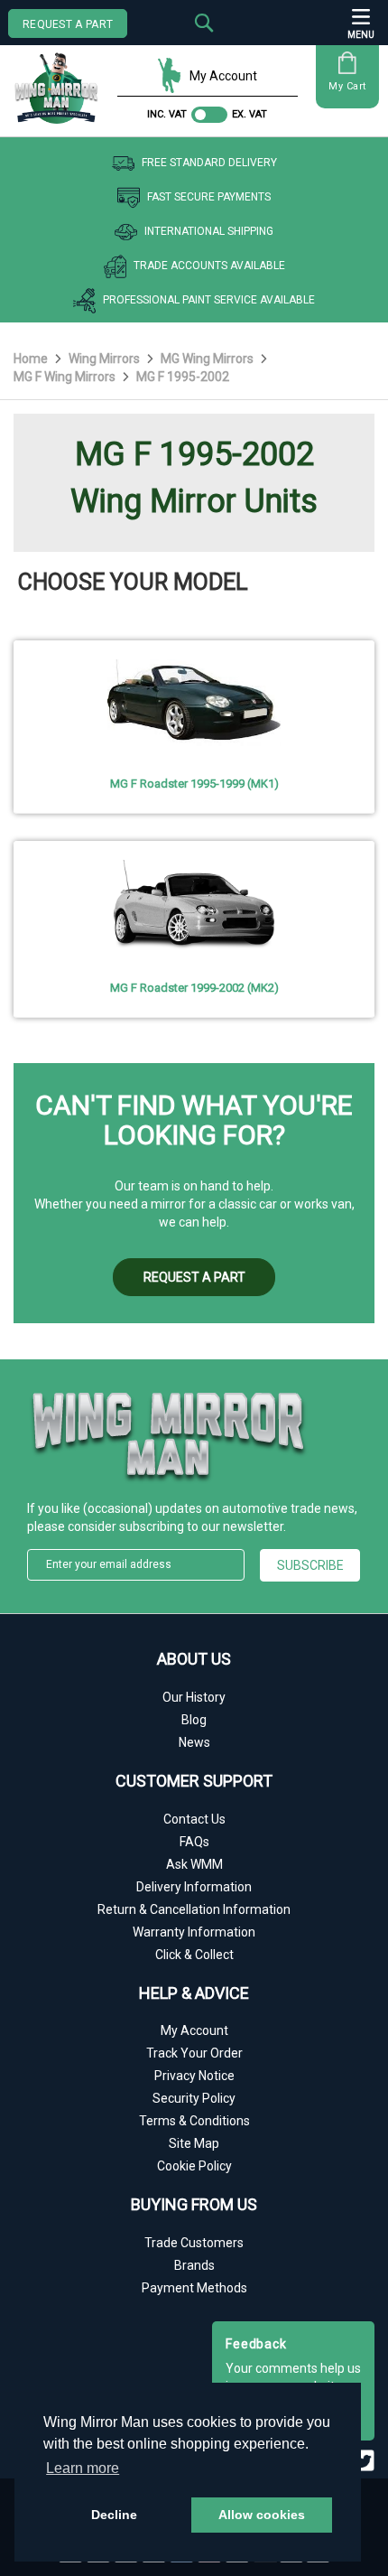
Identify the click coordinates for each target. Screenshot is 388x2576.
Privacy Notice (194, 2076)
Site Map (194, 2143)
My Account (223, 76)
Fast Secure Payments (209, 197)
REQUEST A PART (68, 24)
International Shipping (209, 231)
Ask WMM (194, 1864)
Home (32, 359)
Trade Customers (194, 2243)
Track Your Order (194, 2053)
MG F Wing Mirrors (66, 377)
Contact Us (194, 1819)
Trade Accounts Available (209, 266)
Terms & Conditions (194, 2121)
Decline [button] (114, 2515)
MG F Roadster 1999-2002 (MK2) (194, 988)
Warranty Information (194, 1932)
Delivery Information (194, 1887)
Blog (194, 1720)
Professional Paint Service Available (209, 300)
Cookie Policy (194, 2166)
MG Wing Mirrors (208, 359)
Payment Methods (194, 2288)
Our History (194, 1697)
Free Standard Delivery (209, 163)
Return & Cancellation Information (194, 1909)
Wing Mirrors (106, 359)
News (194, 1742)
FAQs (194, 1842)
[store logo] (61, 82)
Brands (194, 2265)
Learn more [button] (83, 2468)
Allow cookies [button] (262, 2515)
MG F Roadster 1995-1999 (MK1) (194, 784)
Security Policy (194, 2098)
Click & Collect (194, 1955)
